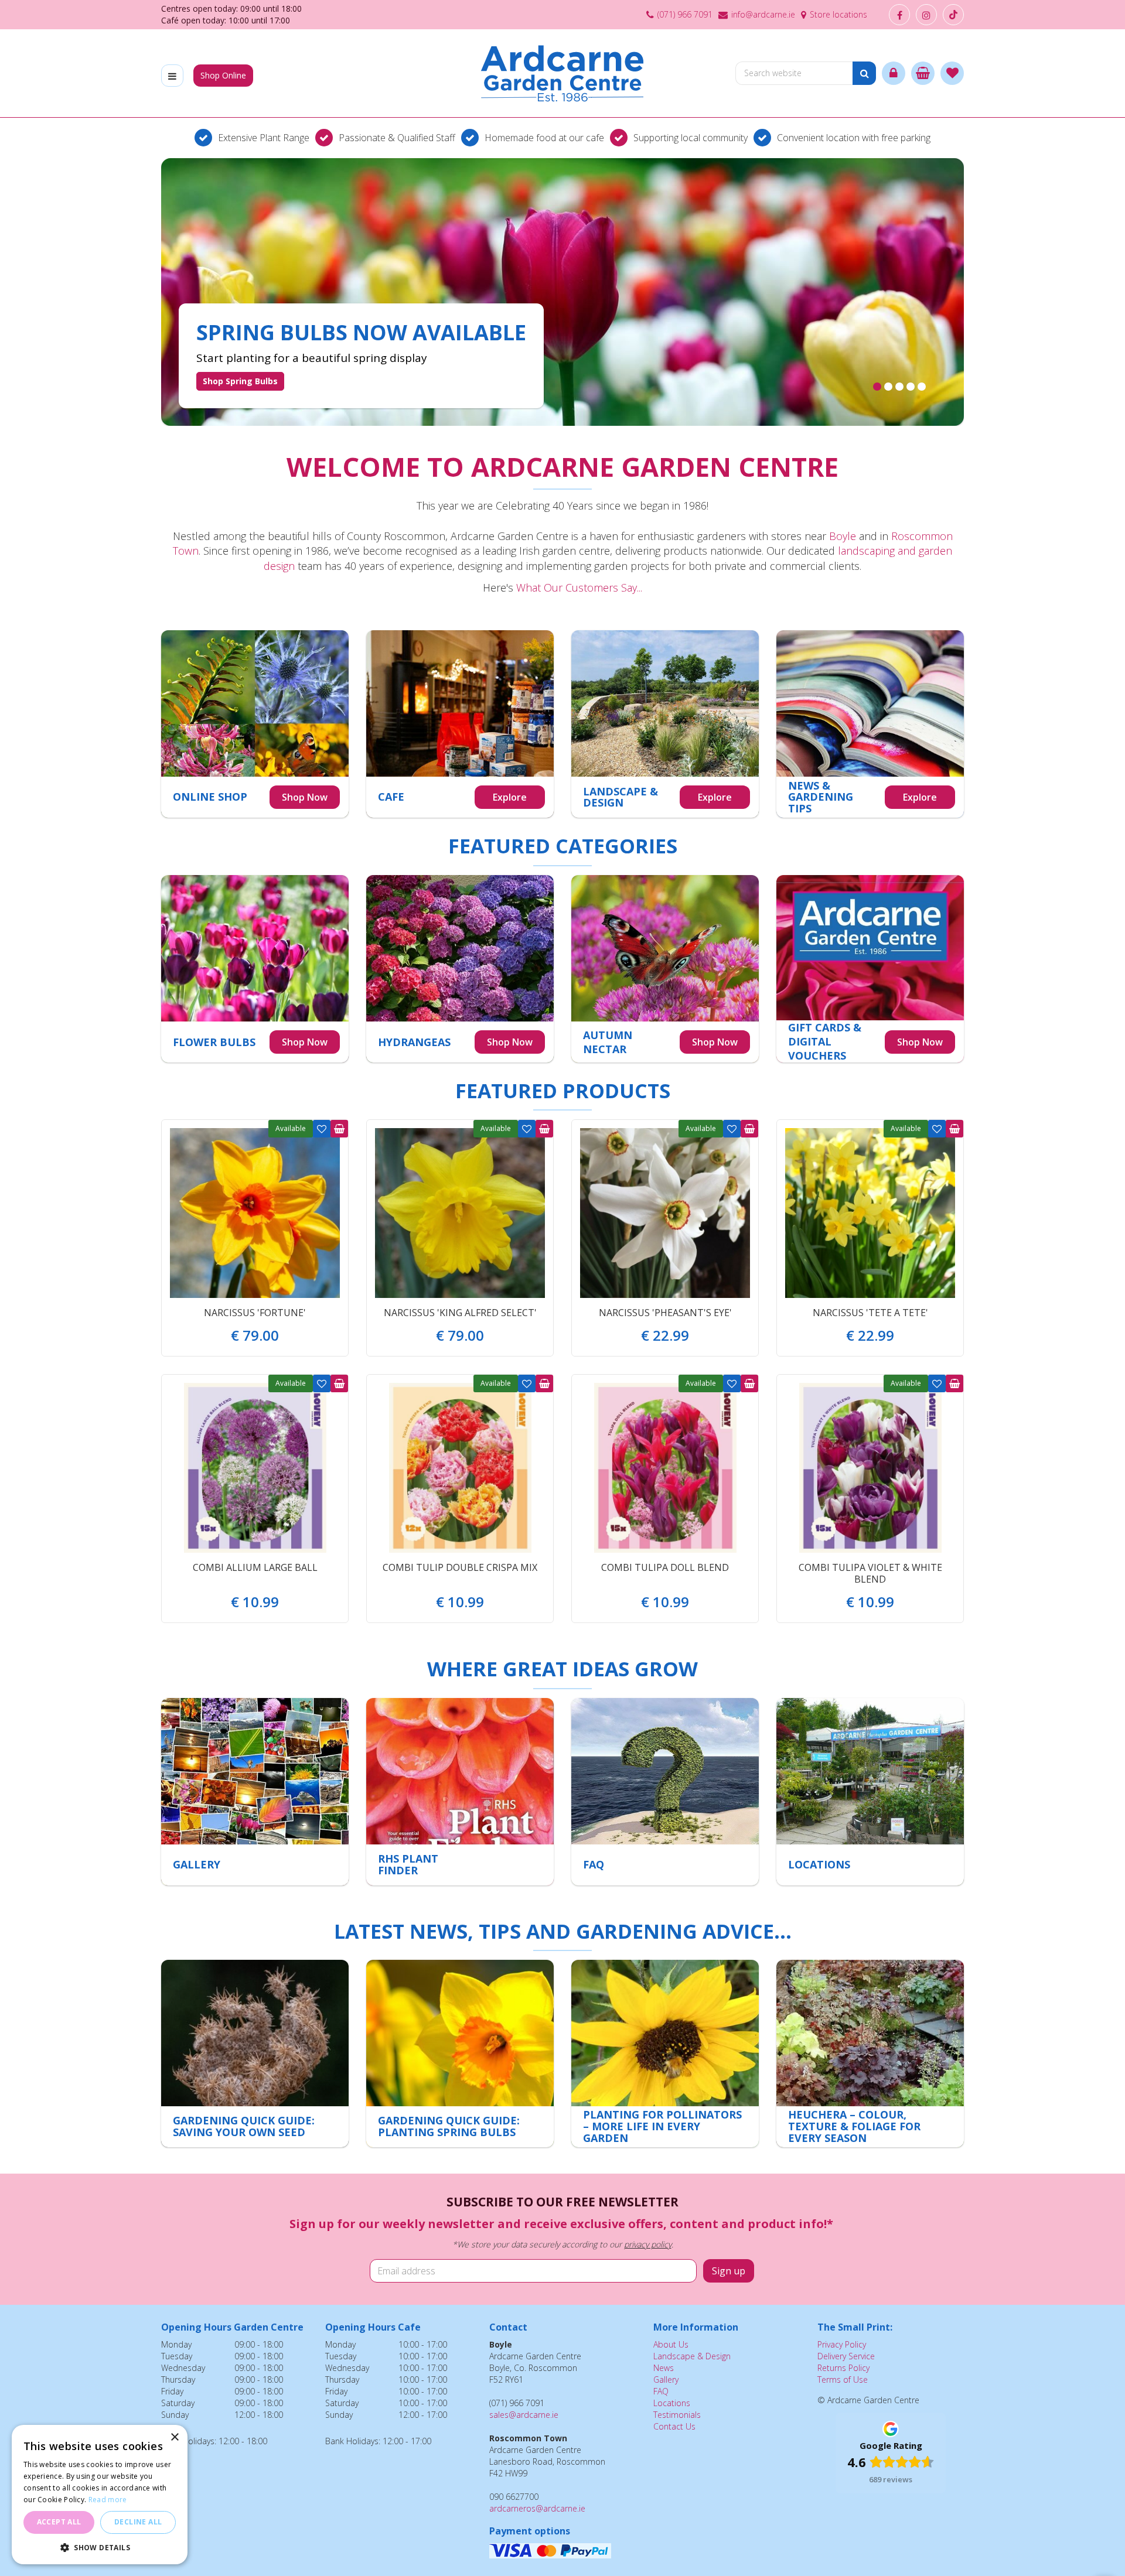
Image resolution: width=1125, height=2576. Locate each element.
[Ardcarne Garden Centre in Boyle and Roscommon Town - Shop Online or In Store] (563, 73)
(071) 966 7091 (685, 14)
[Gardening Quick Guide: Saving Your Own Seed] (255, 2054)
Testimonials (677, 2415)
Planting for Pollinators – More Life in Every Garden (662, 2126)
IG (926, 15)
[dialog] (100, 2495)
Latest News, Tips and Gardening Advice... (563, 1931)
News (664, 2368)
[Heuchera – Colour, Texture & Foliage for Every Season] (870, 2054)
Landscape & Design (692, 2356)
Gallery (666, 2379)
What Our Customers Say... (579, 587)
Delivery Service (846, 2356)
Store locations (838, 14)
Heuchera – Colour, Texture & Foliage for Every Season (854, 2126)
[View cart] (923, 73)
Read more (108, 2500)
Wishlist (322, 1129)
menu (172, 76)
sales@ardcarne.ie (524, 2415)
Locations (672, 2403)
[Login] (894, 73)
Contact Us (674, 2426)
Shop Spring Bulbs (240, 381)
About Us (671, 2344)
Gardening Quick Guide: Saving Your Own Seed (244, 2126)
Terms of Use (843, 2379)
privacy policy (648, 2244)
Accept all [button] (59, 2522)
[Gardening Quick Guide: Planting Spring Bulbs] (460, 2054)
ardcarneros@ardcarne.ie (537, 2508)
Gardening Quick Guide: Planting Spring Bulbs (449, 2126)
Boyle (843, 536)
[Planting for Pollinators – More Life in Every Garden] (665, 2054)
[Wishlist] (952, 73)
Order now (339, 1129)
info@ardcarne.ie (763, 14)
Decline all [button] (138, 2522)
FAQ (661, 2391)
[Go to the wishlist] (952, 73)
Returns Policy (843, 2368)
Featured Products (563, 1091)
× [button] (174, 2437)
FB (899, 15)
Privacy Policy (842, 2344)
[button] (100, 2547)
